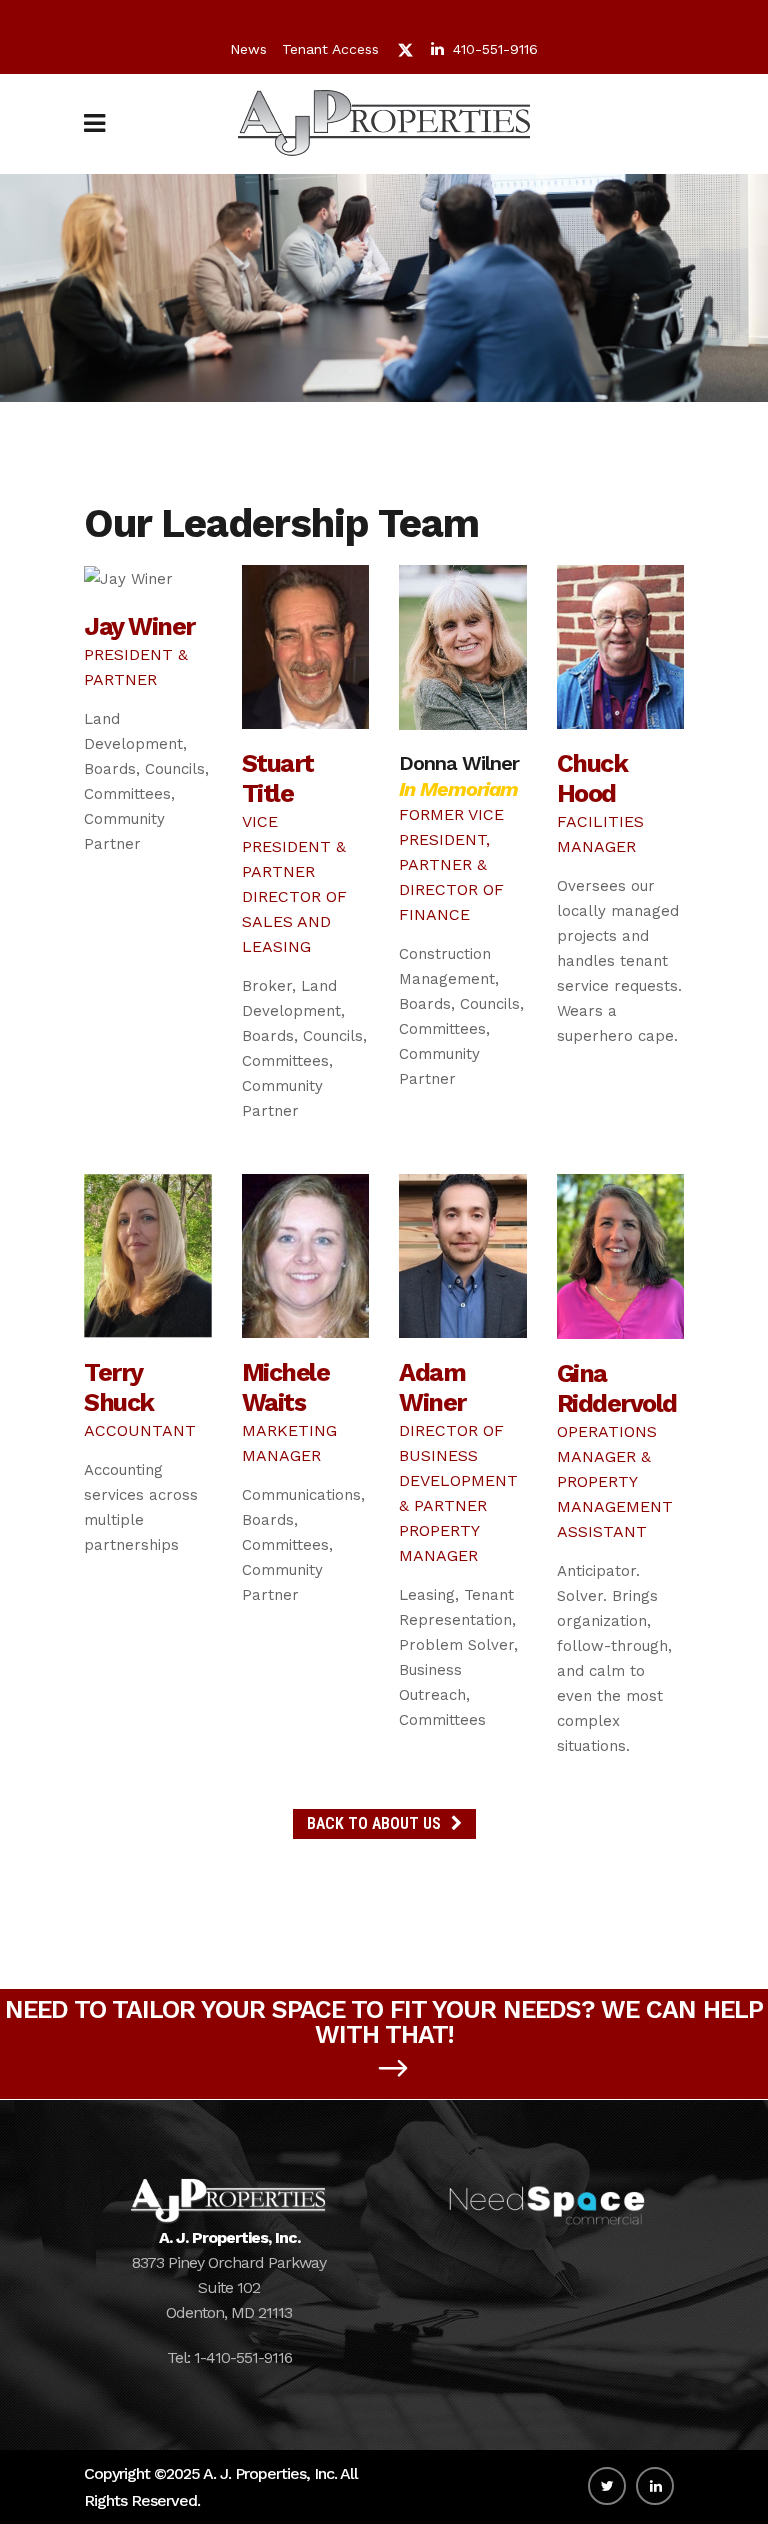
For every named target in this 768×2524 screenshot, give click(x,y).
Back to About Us (374, 1823)
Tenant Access (330, 49)
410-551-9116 (495, 49)
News (248, 49)
